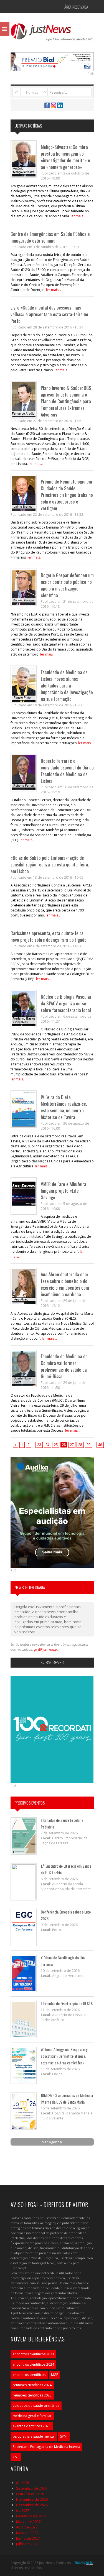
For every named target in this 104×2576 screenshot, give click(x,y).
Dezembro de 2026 (32, 2505)
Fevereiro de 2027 (31, 2516)
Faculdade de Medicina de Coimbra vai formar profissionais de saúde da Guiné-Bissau (64, 1366)
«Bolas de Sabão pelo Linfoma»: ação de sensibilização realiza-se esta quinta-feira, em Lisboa (50, 864)
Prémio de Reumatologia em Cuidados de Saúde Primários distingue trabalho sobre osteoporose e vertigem (67, 495)
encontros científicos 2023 (33, 2354)
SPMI (64, 2436)
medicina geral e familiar (32, 2416)
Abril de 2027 (27, 2527)
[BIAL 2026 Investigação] (52, 61)
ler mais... (78, 216)
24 (47, 1445)
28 (80, 1445)
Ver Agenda (52, 2142)
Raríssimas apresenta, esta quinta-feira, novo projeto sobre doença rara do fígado (49, 936)
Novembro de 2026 (32, 2499)
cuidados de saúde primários (36, 2406)
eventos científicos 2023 (32, 2426)
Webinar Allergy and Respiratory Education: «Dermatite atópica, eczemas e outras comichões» (64, 2056)
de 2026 (23, 2483)
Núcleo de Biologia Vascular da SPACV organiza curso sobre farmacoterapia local (66, 1003)
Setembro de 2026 (31, 2488)
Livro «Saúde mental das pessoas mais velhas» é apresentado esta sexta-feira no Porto (49, 314)
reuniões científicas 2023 (32, 2395)
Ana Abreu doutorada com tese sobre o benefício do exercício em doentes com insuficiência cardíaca (65, 1284)
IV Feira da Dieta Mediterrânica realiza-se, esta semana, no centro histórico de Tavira (64, 1107)
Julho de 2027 (27, 2544)
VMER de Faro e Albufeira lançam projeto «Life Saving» (64, 1191)
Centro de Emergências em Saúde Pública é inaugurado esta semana (50, 237)
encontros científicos (29, 2375)
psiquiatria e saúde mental (34, 2436)
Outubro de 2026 (30, 2494)
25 (56, 1445)
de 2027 (23, 2510)
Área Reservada (76, 7)
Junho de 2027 (28, 2538)
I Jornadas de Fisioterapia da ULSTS (67, 2003)
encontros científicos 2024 (33, 2364)
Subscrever (52, 1662)
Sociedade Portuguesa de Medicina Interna (46, 2447)
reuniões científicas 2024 (32, 2385)
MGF (54, 2375)
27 (72, 1445)
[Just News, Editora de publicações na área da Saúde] (52, 34)
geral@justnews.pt (46, 1650)
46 (100, 1445)
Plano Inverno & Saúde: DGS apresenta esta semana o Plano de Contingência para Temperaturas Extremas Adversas (66, 401)
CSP (16, 2457)
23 (39, 1445)
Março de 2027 (28, 2522)
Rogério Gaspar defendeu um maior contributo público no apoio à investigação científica (67, 585)
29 (88, 1445)
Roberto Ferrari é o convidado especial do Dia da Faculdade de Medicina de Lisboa (67, 771)
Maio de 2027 (27, 2533)
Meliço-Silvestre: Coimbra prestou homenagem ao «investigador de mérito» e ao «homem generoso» (65, 157)
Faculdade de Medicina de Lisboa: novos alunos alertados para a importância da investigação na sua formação (67, 685)
